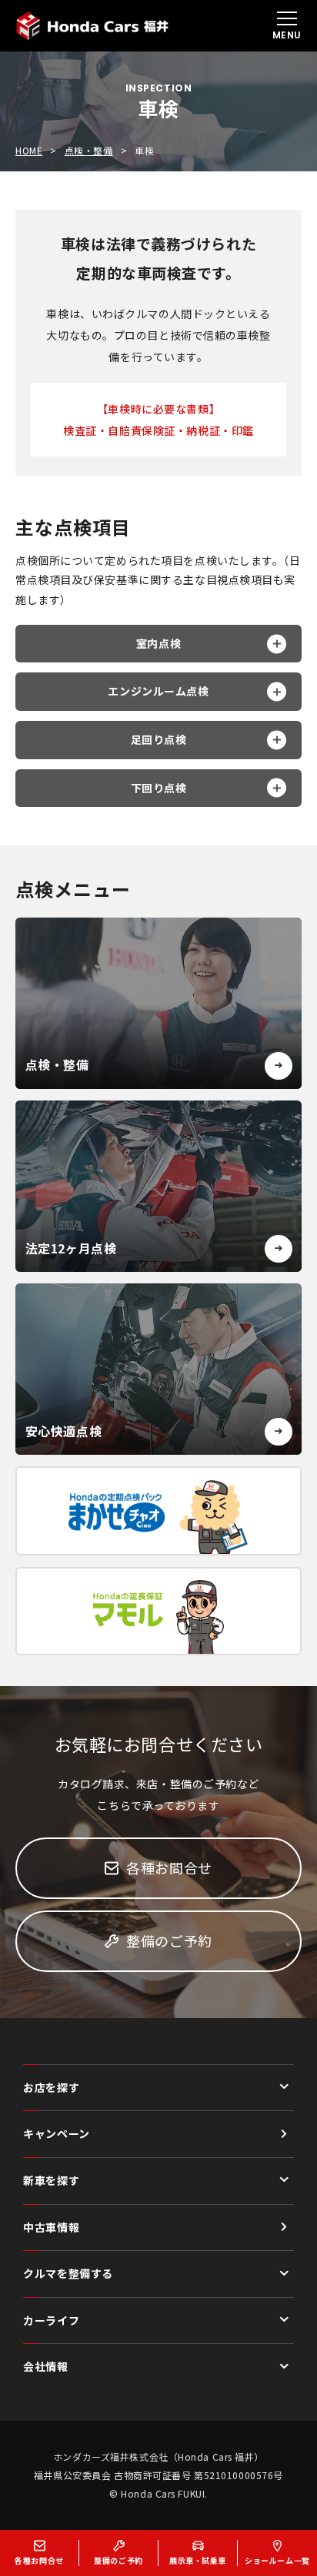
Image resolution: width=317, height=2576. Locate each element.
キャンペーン (56, 2133)
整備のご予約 (169, 1940)
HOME (29, 151)
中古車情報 (51, 2227)
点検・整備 (89, 151)
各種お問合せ (169, 1867)
